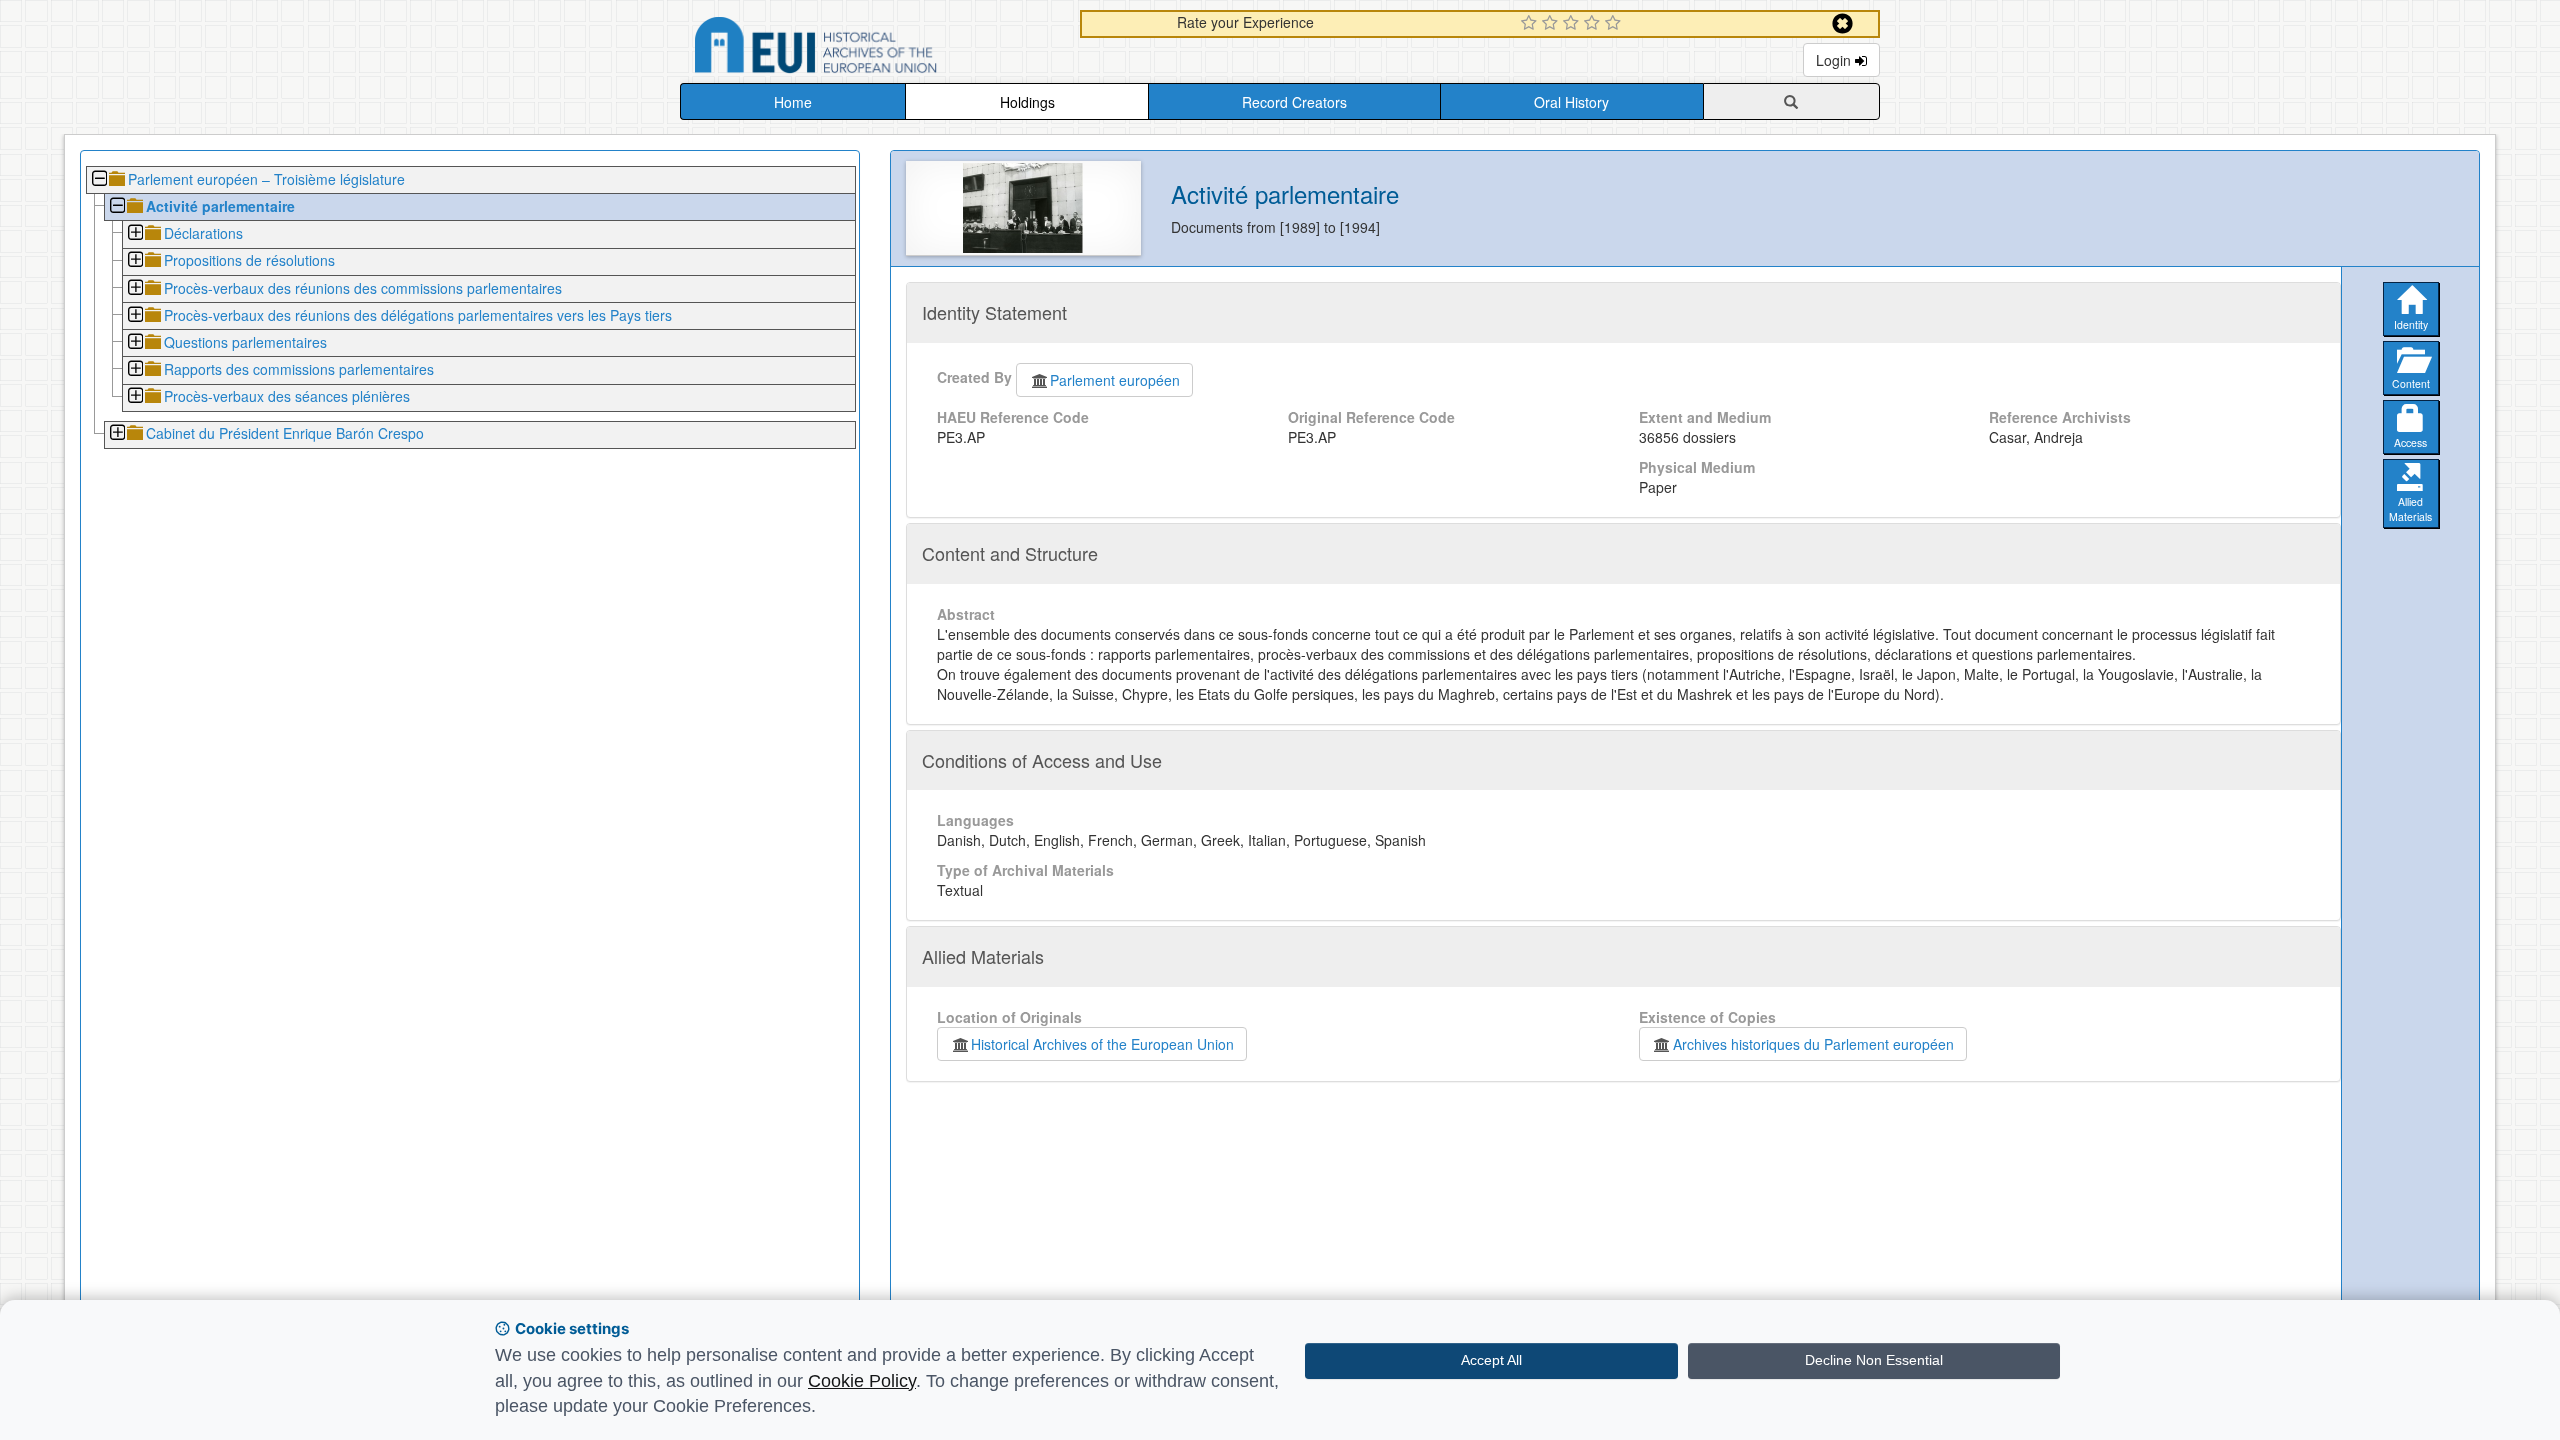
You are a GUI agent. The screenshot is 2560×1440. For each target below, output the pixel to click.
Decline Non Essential (1874, 1360)
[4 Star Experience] (1594, 24)
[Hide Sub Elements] (98, 180)
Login (1835, 60)
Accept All (1491, 1360)
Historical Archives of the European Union (1102, 1044)
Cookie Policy (862, 1381)
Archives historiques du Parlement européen (1813, 1044)
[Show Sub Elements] (134, 234)
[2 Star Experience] (1552, 24)
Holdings (1027, 102)
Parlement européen (1115, 380)
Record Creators (1294, 102)
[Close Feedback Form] (1842, 23)
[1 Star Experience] (1531, 24)
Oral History (1571, 102)
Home (793, 102)
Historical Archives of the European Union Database (872, 48)
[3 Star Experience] (1573, 24)
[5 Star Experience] (1615, 24)
